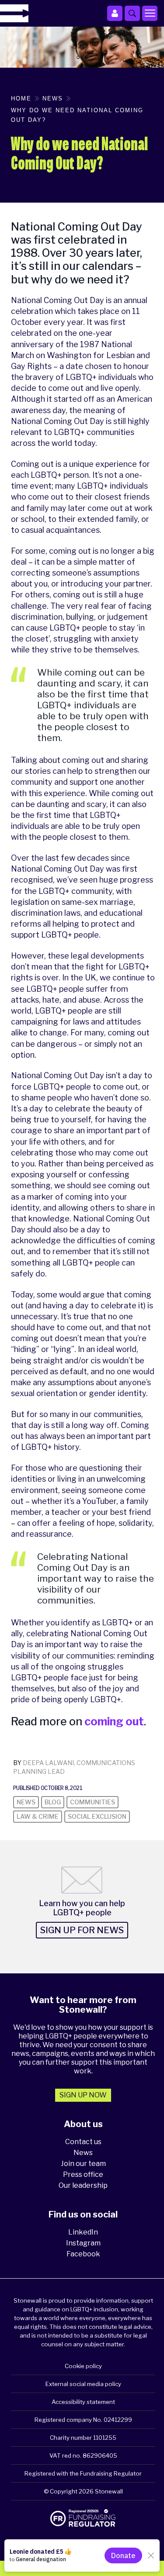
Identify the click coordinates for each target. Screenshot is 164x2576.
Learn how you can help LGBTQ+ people (82, 1908)
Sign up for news (82, 1930)
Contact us (83, 2142)
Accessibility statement (83, 2402)
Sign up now (83, 2095)
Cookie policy (83, 2366)
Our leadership (83, 2185)
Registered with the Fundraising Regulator (83, 2473)
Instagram (83, 2243)
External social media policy (83, 2384)
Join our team (83, 2164)
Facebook (83, 2254)
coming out (114, 1721)
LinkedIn (83, 2232)
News (83, 2153)
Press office (83, 2174)
